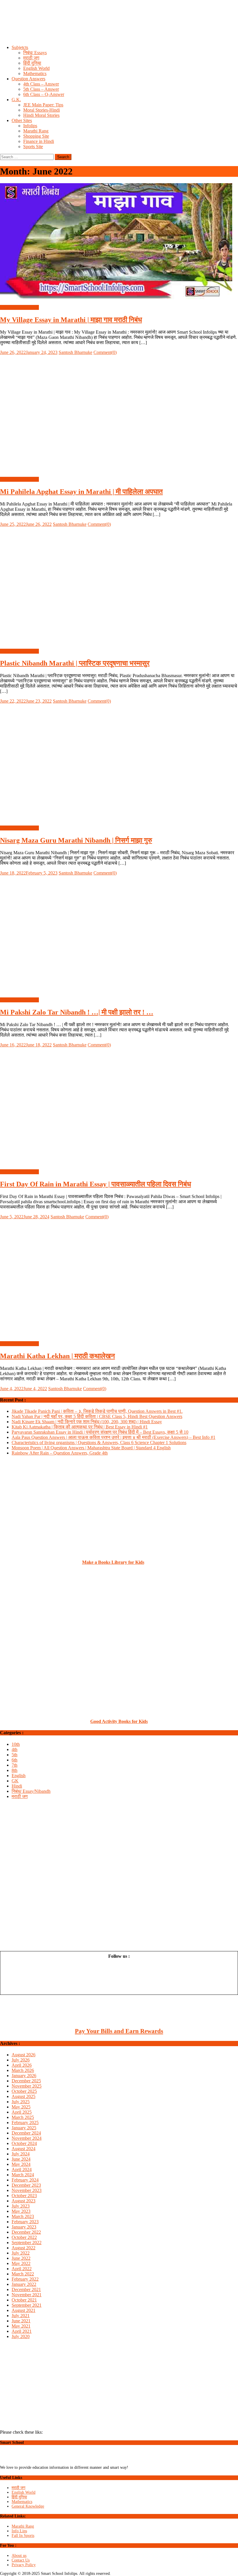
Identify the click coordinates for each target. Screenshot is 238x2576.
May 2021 (21, 2326)
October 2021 (24, 2300)
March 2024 (23, 2175)
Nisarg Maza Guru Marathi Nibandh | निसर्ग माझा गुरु (76, 840)
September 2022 (27, 2243)
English (19, 1776)
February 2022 (25, 2279)
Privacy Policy (24, 2565)
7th (15, 1765)
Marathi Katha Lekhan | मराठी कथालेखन (57, 1356)
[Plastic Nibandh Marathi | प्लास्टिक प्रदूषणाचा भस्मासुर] (119, 586)
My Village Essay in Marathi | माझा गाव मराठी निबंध (71, 320)
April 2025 (22, 2112)
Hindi (17, 1786)
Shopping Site (36, 136)
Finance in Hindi (39, 141)
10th (16, 1744)
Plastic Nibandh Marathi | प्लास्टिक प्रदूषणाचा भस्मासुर (75, 663)
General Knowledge (28, 2506)
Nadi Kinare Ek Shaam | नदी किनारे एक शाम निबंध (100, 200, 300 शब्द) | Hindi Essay (87, 1422)
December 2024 (26, 2133)
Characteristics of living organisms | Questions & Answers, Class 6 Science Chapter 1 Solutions (99, 1442)
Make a (90, 1562)
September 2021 (27, 2305)
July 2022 (21, 2253)
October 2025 (24, 2091)
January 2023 (24, 2227)
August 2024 (24, 2149)
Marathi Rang (36, 131)
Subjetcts (20, 47)
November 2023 (27, 2190)
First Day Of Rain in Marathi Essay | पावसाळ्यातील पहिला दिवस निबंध (95, 1184)
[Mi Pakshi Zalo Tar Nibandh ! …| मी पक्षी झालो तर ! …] (119, 934)
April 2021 (22, 2331)
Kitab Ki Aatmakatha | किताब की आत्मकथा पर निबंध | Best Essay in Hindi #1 (80, 1427)
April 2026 (22, 2065)
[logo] (25, 2463)
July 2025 (21, 2102)
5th (15, 1755)
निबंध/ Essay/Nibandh (19, 307)
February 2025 (25, 2123)
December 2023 (26, 2185)
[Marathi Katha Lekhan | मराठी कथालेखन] (119, 1278)
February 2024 (25, 2180)
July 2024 (21, 2154)
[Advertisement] (119, 28)
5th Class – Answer (41, 89)
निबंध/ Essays (35, 53)
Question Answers (28, 79)
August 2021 (24, 2310)
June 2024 (21, 2159)
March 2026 (23, 2070)
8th (15, 1770)
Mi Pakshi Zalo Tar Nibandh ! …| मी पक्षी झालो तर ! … (77, 1012)
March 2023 (23, 2216)
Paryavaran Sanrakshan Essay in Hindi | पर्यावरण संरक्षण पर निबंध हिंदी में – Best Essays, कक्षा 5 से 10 (100, 1432)
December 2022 (26, 2232)
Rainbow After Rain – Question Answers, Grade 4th (60, 1453)
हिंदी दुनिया (32, 63)
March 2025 (23, 2117)
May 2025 (21, 2107)
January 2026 (24, 2076)
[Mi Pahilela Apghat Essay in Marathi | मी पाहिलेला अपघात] (119, 414)
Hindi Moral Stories (41, 115)
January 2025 (24, 2128)
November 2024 (27, 2138)
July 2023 (21, 2206)
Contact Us (21, 2560)
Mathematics (35, 73)
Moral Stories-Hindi (42, 110)
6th (15, 1760)
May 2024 (21, 2164)
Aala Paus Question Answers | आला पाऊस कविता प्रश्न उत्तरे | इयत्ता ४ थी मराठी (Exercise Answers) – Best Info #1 (113, 1437)
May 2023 (21, 2211)
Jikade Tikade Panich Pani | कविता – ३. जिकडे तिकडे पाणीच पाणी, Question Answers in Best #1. (97, 1411)
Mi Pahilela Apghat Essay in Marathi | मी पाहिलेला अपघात (81, 492)
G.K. (16, 100)
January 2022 (24, 2284)
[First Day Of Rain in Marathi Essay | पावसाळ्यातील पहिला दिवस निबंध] (119, 1106)
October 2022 (24, 2237)
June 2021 (21, 2321)
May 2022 (21, 2263)
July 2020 (21, 2336)
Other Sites (22, 120)
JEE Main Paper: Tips (43, 105)
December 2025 (26, 2081)
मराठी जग (31, 58)
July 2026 (21, 2060)
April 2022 (22, 2269)
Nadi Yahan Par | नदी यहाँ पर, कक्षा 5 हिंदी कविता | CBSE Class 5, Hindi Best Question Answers (97, 1416)
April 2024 (22, 2169)
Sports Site (33, 147)
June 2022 (21, 2258)
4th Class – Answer (41, 84)
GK (15, 1781)
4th (15, 1749)
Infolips (30, 126)
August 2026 (24, 2055)
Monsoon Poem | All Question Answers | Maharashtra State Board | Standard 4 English (91, 1448)
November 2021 (27, 2295)
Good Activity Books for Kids (119, 1721)
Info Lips (19, 2531)
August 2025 (24, 2096)
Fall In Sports (23, 2536)
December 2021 (26, 2289)
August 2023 (24, 2201)
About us (19, 2556)
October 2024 (24, 2143)
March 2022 (23, 2274)
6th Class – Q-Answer (44, 94)
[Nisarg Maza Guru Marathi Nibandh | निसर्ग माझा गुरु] (119, 762)
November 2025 (27, 2086)
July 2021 (21, 2316)
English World (36, 68)
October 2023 (24, 2196)
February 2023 (25, 2222)
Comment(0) (105, 352)
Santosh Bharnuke (75, 352)
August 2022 (24, 2248)
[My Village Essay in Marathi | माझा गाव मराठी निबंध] (119, 242)
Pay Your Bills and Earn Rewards (119, 2031)
